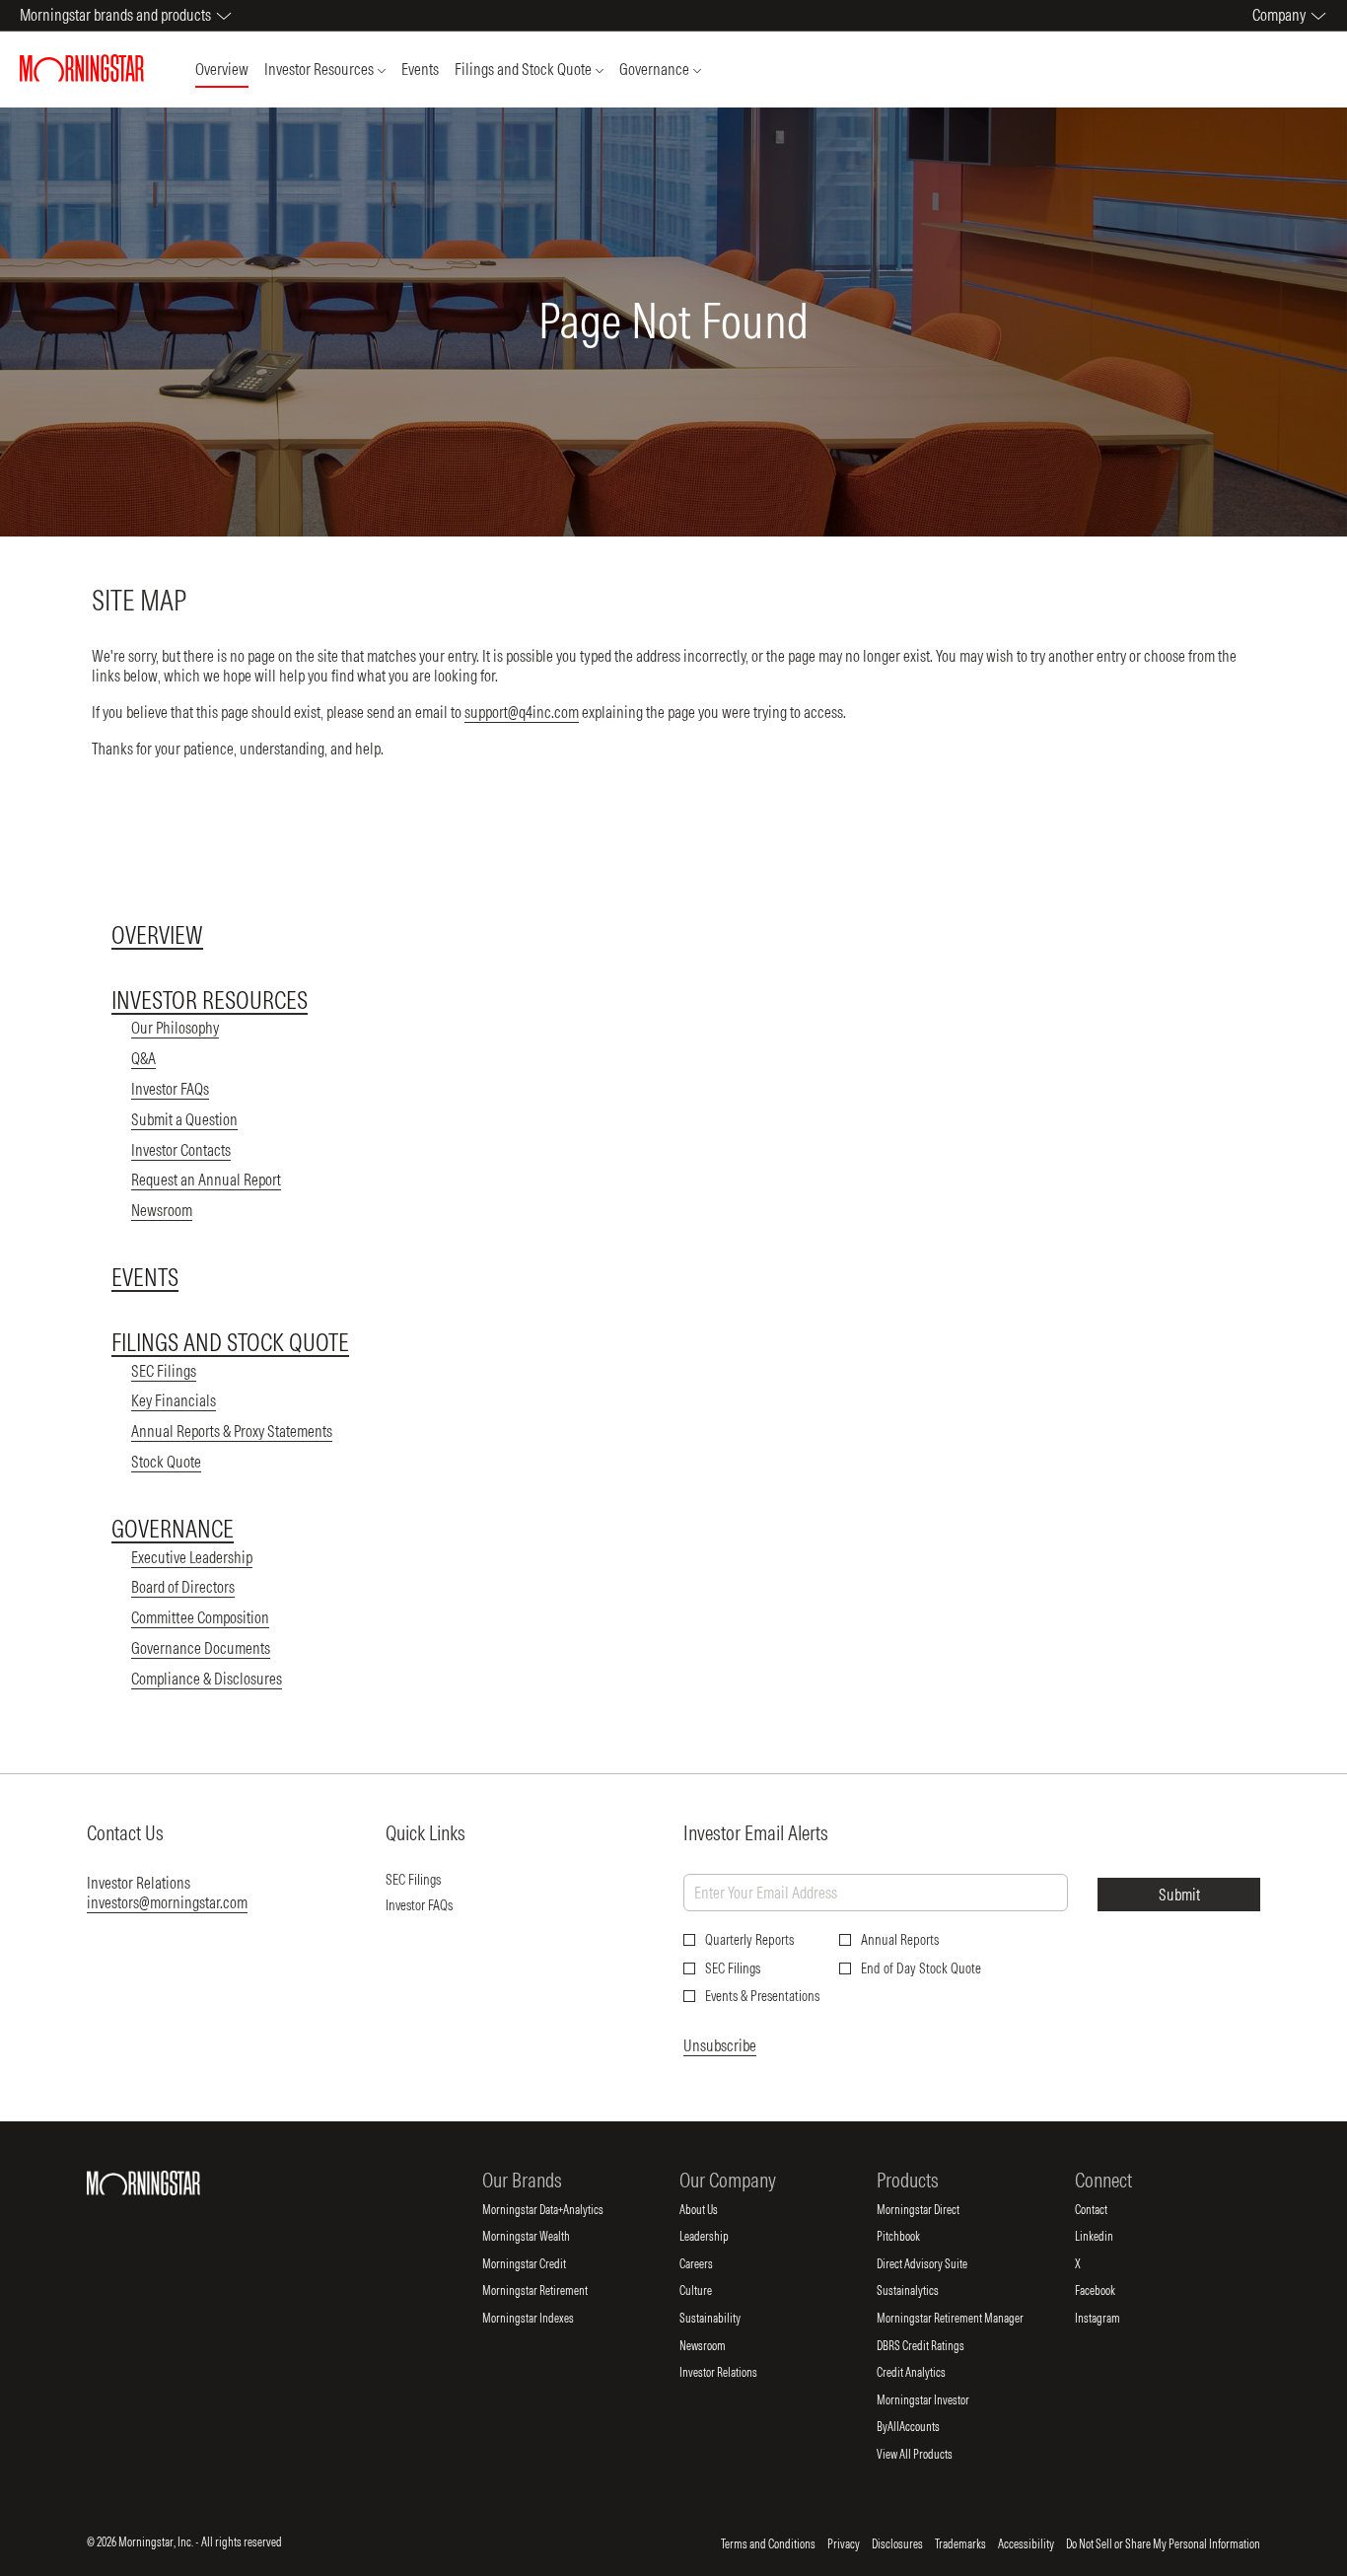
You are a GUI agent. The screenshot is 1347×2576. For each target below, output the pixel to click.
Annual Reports (900, 1940)
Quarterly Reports (749, 1940)
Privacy (844, 2544)
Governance (173, 1529)
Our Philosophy (175, 1028)
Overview (157, 935)
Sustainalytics (924, 2291)
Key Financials (174, 1400)
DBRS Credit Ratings (937, 2346)
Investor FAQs (170, 1089)
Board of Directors (183, 1587)
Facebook (1111, 2291)
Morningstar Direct (934, 2210)
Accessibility (1026, 2544)
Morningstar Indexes (544, 2319)
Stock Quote (166, 1462)
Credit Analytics (927, 2373)
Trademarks (960, 2544)
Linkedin (1110, 2237)
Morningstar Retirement (551, 2291)
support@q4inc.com (522, 712)
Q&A (143, 1058)
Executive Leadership (192, 1557)
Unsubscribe (720, 2045)
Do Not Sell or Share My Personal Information (1163, 2544)
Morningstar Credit (540, 2264)
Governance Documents (201, 1648)
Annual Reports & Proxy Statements (232, 1431)
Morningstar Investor (939, 2400)
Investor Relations (735, 2373)
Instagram (1114, 2319)
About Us (715, 2210)
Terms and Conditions (768, 2544)
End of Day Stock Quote (921, 1968)
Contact (1107, 2210)
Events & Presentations (762, 1996)
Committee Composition (200, 1617)
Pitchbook (915, 2237)
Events (145, 1277)
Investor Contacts (181, 1150)
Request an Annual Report (206, 1180)
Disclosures (897, 2544)
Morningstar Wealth (542, 2237)
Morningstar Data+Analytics (559, 2210)
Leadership (720, 2237)
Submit (1179, 1895)
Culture (712, 2291)
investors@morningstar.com (167, 1902)
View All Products (931, 2455)
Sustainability (726, 2319)
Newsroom (162, 1210)
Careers (712, 2264)
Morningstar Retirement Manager (966, 2319)
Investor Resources (210, 1000)
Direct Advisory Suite (938, 2264)
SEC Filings (164, 1371)
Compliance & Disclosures (207, 1679)
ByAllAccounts (924, 2427)
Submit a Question (184, 1119)
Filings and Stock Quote (230, 1342)
